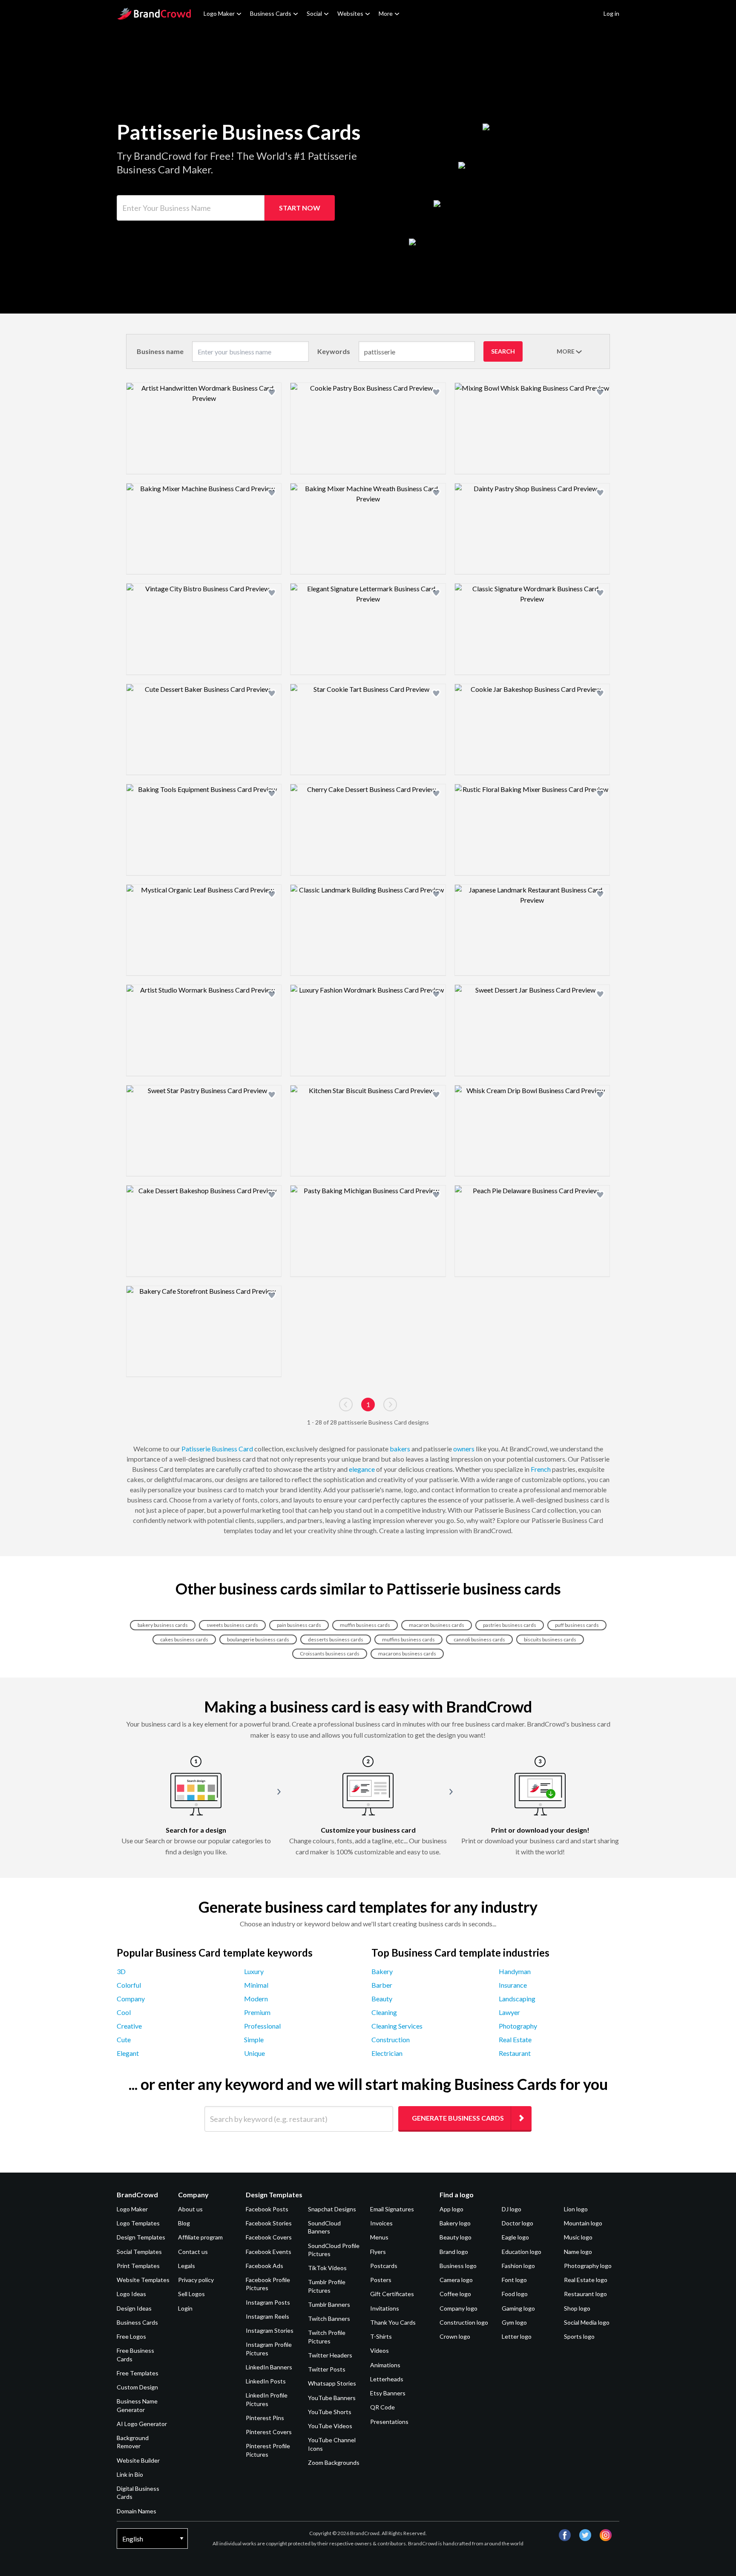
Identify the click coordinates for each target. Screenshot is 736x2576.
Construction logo (464, 2322)
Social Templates (139, 2252)
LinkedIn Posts (266, 2381)
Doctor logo (517, 2223)
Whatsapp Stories (332, 2383)
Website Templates (143, 2280)
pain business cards (299, 1625)
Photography (518, 2026)
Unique (254, 2053)
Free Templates (138, 2373)
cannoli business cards (479, 1639)
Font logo (514, 2280)
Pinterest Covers (269, 2432)
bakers (400, 1449)
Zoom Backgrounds (334, 2462)
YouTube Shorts (330, 2412)
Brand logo (454, 2252)
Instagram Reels (267, 2316)
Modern (256, 1999)
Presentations (389, 2422)
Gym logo (514, 2322)
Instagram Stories (270, 2330)
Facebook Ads (264, 2266)
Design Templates (141, 2237)
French (541, 1469)
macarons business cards (407, 1654)
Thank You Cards (393, 2322)
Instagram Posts (268, 2302)
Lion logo (576, 2209)
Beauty (382, 1999)
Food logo (515, 2294)
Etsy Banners (388, 2393)
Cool (124, 2012)
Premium (257, 2012)
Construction (391, 2039)
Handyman (515, 1971)
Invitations (385, 2308)
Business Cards (271, 13)
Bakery (382, 1971)
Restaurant (515, 2053)
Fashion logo (518, 2266)
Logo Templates (138, 2223)
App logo (451, 2209)
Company (131, 1999)
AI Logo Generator (142, 2424)
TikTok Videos (327, 2268)
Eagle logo (515, 2237)
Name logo (578, 2252)
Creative (129, 2026)
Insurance (513, 1985)
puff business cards (577, 1625)
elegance (362, 1469)
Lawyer (509, 2012)
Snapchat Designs (332, 2209)
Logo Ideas (131, 2294)
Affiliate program (200, 2237)
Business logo (458, 2266)
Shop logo (577, 2308)
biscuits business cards (550, 1639)
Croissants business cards (330, 1654)
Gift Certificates (392, 2294)
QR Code (382, 2407)
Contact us (193, 2252)
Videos (379, 2350)
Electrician (387, 2053)
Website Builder (138, 2460)
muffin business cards (365, 1625)
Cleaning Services (397, 2026)
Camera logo (456, 2280)
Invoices (381, 2223)
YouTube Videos (330, 2426)
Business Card (232, 1449)
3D (121, 1971)
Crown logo (455, 2336)
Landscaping (517, 1999)
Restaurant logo (585, 2294)
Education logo (522, 2252)
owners (464, 1449)
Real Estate (515, 2039)
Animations (385, 2365)
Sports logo (579, 2336)
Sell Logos (191, 2294)
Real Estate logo (586, 2280)
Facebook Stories (269, 2223)
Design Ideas (134, 2308)
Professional (262, 2026)
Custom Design (137, 2387)
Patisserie (196, 1449)
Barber (382, 1985)
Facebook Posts (267, 2209)
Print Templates (138, 2266)
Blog (184, 2223)
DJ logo (512, 2209)
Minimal (256, 1985)
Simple (254, 2039)
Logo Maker (219, 13)
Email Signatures (392, 2209)
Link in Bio (130, 2474)
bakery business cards (163, 1625)
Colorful (129, 1985)
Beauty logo (456, 2237)
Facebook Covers (269, 2237)
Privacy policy (196, 2280)
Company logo (459, 2308)
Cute (124, 2039)
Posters (381, 2280)
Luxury (254, 1971)
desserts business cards (336, 1639)
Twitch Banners (329, 2318)
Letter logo (517, 2336)
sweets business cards (232, 1625)
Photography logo (588, 2266)
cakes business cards (184, 1639)
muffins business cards (408, 1639)
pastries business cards (510, 1625)
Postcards (384, 2266)
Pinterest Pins (265, 2418)
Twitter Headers (330, 2355)
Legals (187, 2266)
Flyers (378, 2252)
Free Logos (131, 2336)
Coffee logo (455, 2294)
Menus (379, 2237)
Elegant (128, 2053)
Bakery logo (455, 2223)
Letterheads (387, 2379)
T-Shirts (381, 2336)
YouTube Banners (332, 2398)
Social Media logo (587, 2322)
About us (190, 2209)
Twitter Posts (327, 2369)
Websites (350, 13)
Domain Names (137, 2511)
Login (185, 2308)
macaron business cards (437, 1625)
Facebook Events (269, 2252)
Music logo (578, 2237)
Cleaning (384, 2012)
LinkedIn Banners (269, 2367)
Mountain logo (583, 2223)
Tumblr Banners (329, 2304)
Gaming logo (518, 2308)
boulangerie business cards (258, 1639)
